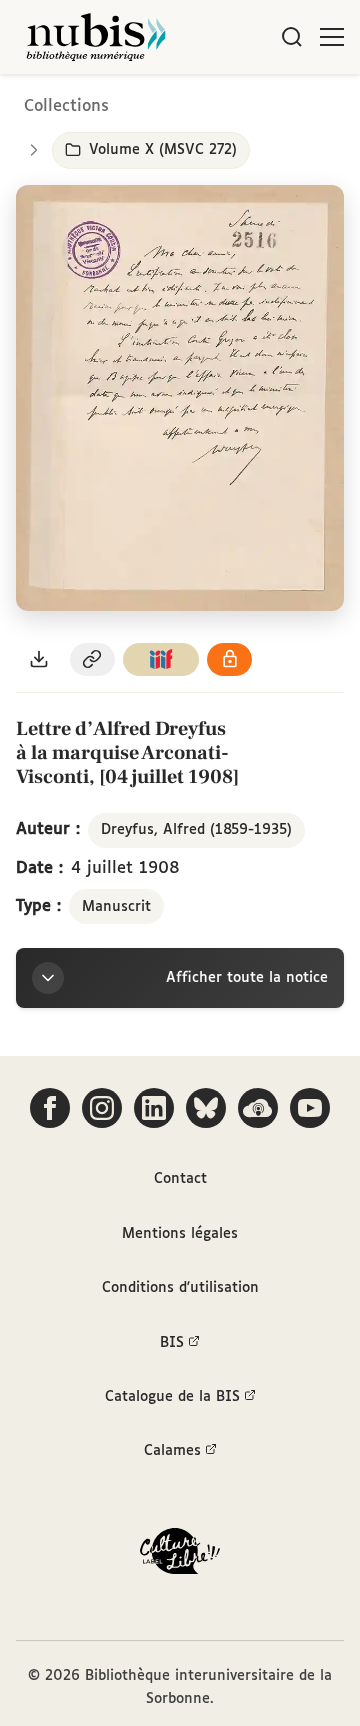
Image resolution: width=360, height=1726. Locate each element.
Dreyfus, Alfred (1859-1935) (196, 830)
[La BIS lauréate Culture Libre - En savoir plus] (180, 1555)
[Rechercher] (292, 37)
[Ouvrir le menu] (332, 37)
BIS (172, 1343)
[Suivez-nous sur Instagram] (102, 1108)
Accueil (260, 102)
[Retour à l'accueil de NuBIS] (96, 37)
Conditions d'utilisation (180, 1288)
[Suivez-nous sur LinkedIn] (154, 1108)
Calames (172, 1451)
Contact (180, 1179)
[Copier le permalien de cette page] (93, 659)
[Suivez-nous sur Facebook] (50, 1108)
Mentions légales (180, 1234)
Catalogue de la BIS (172, 1397)
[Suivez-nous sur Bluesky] (206, 1108)
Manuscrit (116, 907)
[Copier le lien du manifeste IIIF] (161, 659)
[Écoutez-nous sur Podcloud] (258, 1108)
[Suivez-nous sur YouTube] (310, 1108)
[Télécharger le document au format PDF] (39, 659)
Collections (66, 106)
